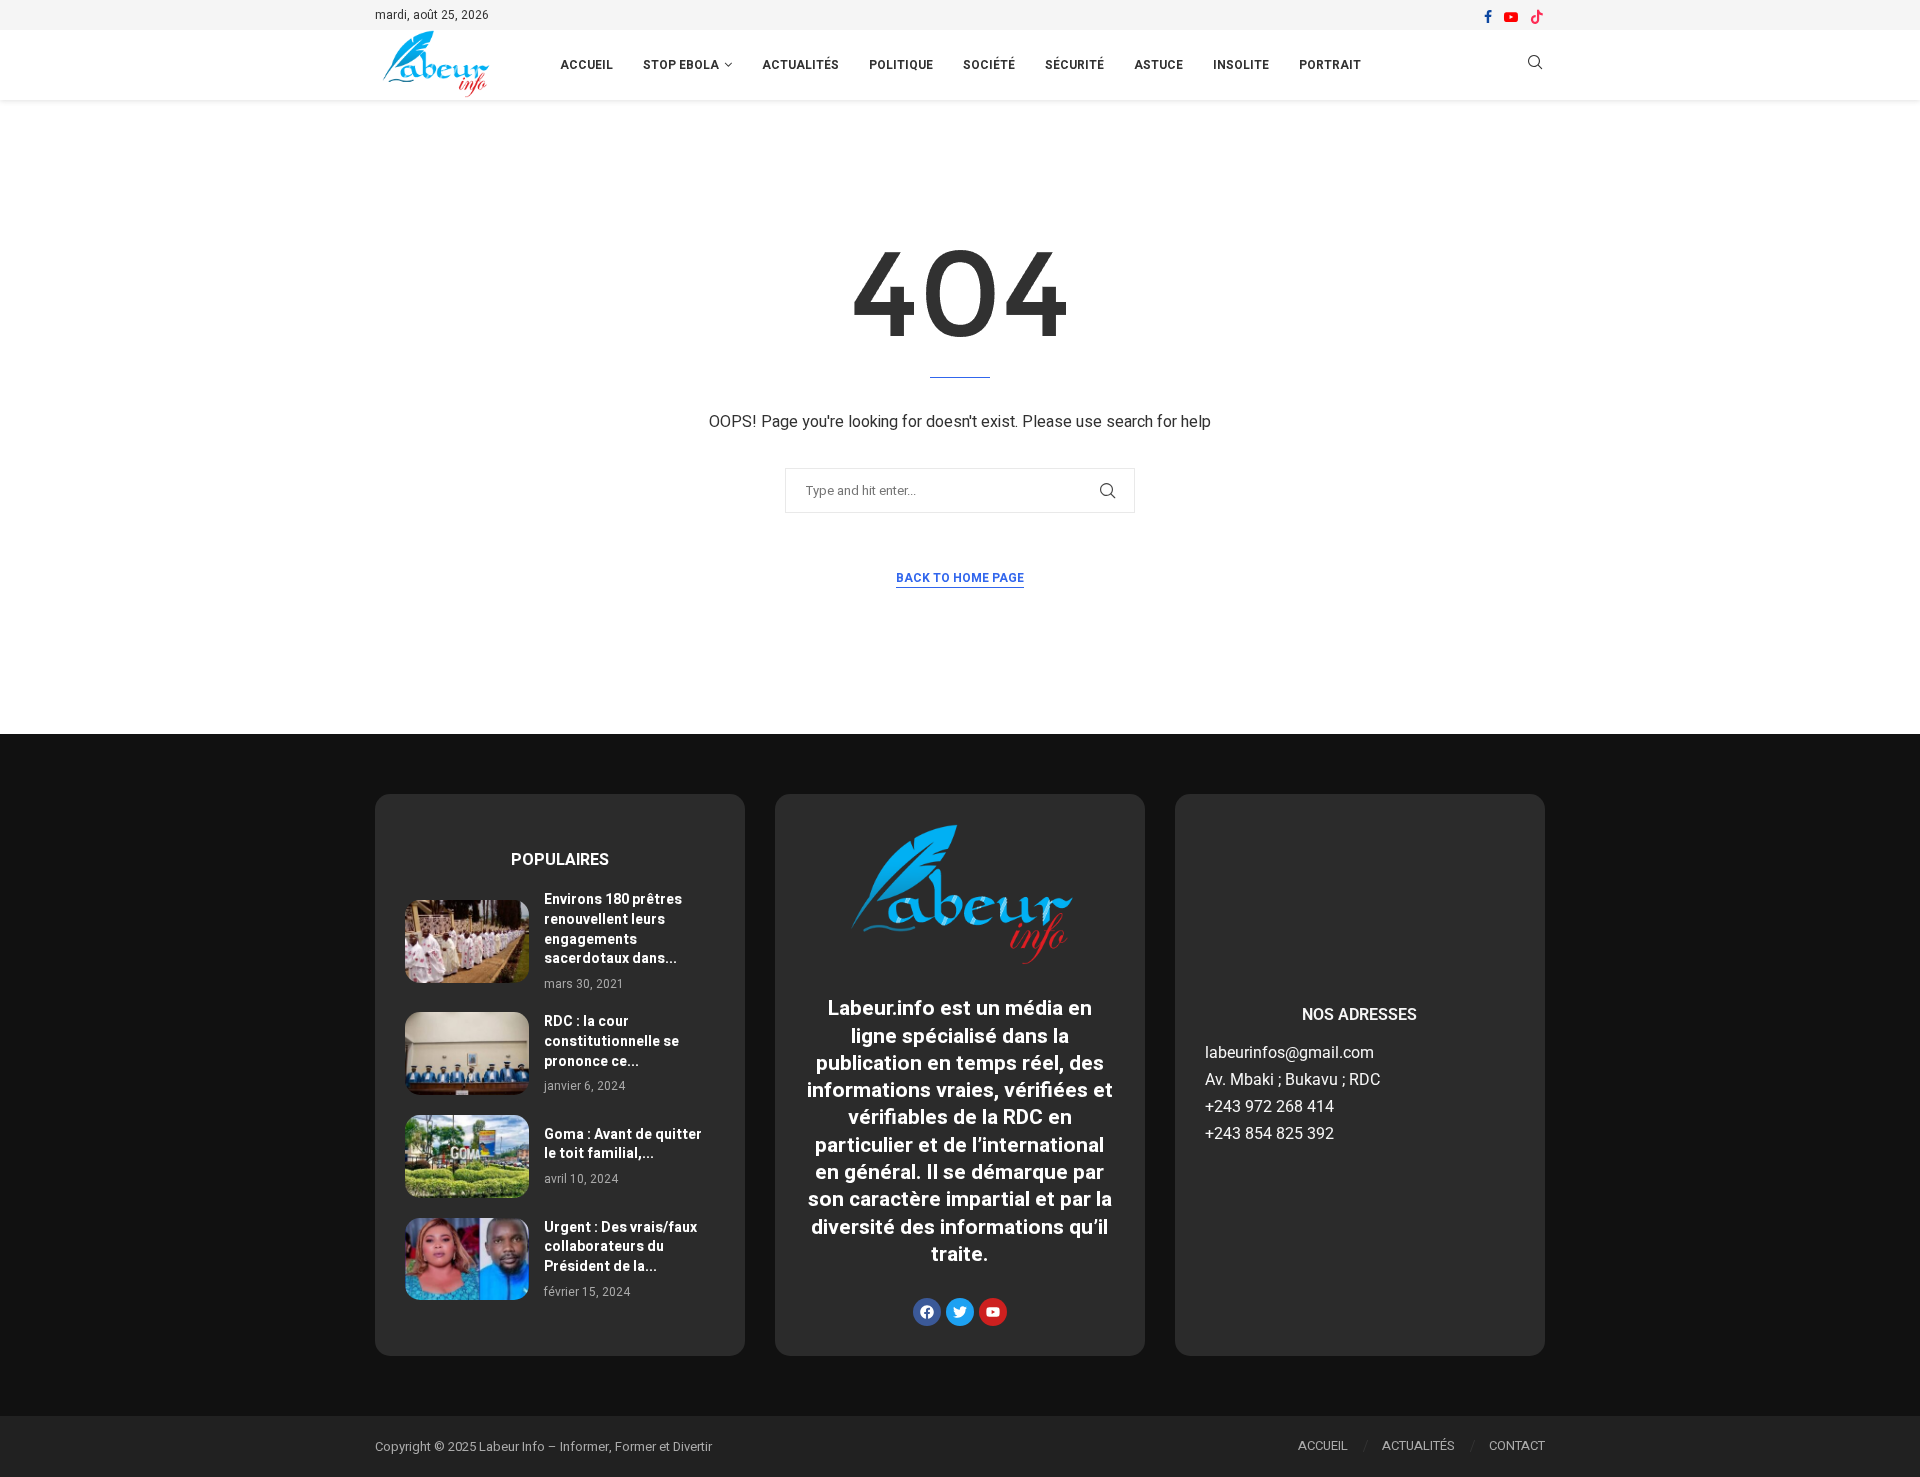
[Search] (1535, 65)
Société (989, 65)
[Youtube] (1511, 17)
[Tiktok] (1537, 17)
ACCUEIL (586, 65)
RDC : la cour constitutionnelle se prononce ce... (611, 1041)
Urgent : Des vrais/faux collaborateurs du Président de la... (620, 1247)
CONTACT (1517, 1445)
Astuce (1158, 65)
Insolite (1241, 65)
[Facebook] (1488, 17)
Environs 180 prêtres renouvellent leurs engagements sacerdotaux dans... (613, 929)
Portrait (1330, 65)
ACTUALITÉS (1418, 1445)
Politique (901, 65)
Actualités (800, 65)
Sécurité (1074, 65)
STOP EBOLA (681, 65)
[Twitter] (960, 1312)
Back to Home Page (960, 578)
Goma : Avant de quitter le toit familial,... (623, 1144)
